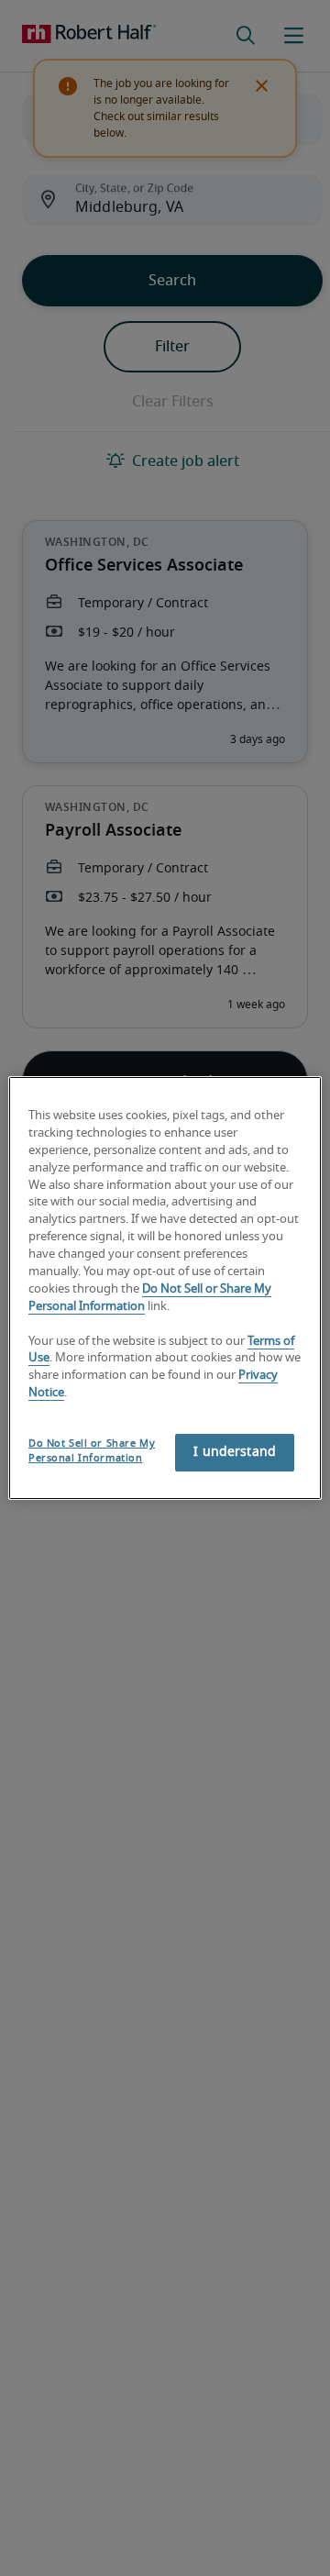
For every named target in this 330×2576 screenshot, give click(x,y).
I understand (235, 1452)
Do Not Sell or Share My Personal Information (92, 1451)
